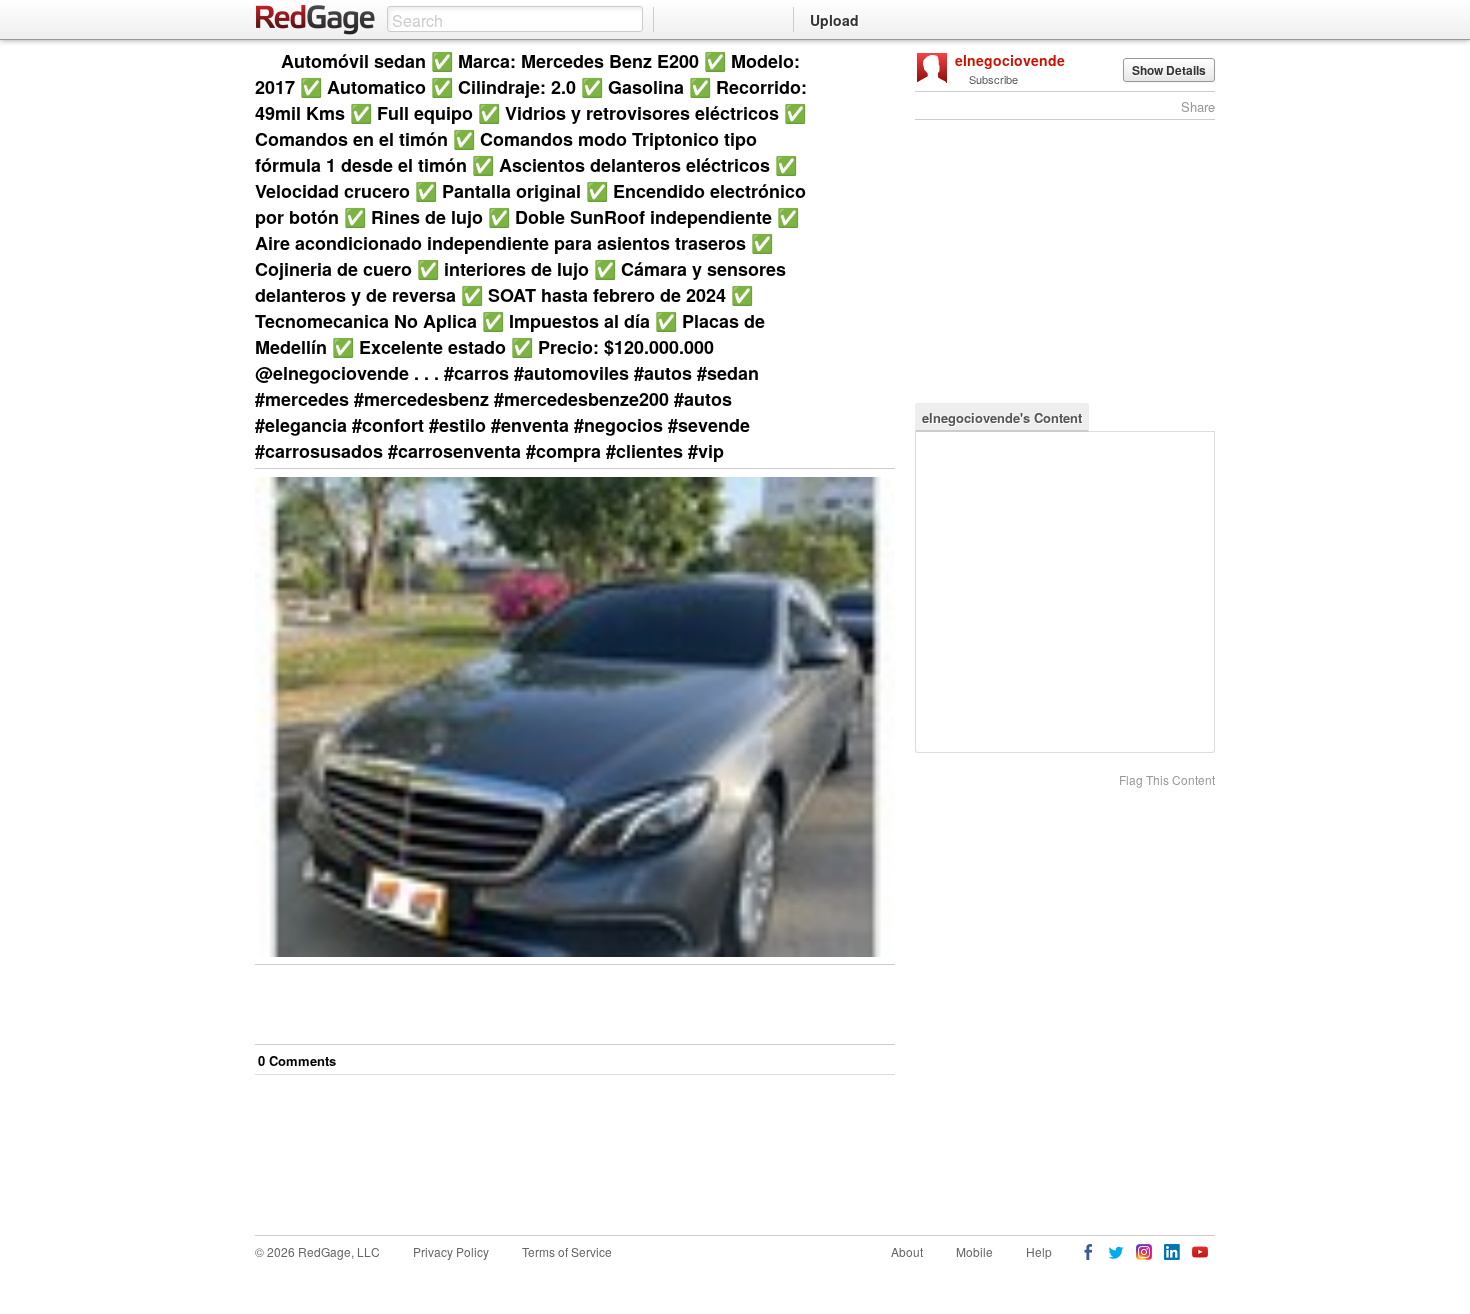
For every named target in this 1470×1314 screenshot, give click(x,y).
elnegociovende (1010, 60)
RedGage (316, 20)
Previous (879, 62)
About (907, 1251)
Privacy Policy (451, 1251)
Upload (834, 20)
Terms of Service (567, 1251)
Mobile (974, 1251)
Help (1039, 1251)
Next (851, 62)
